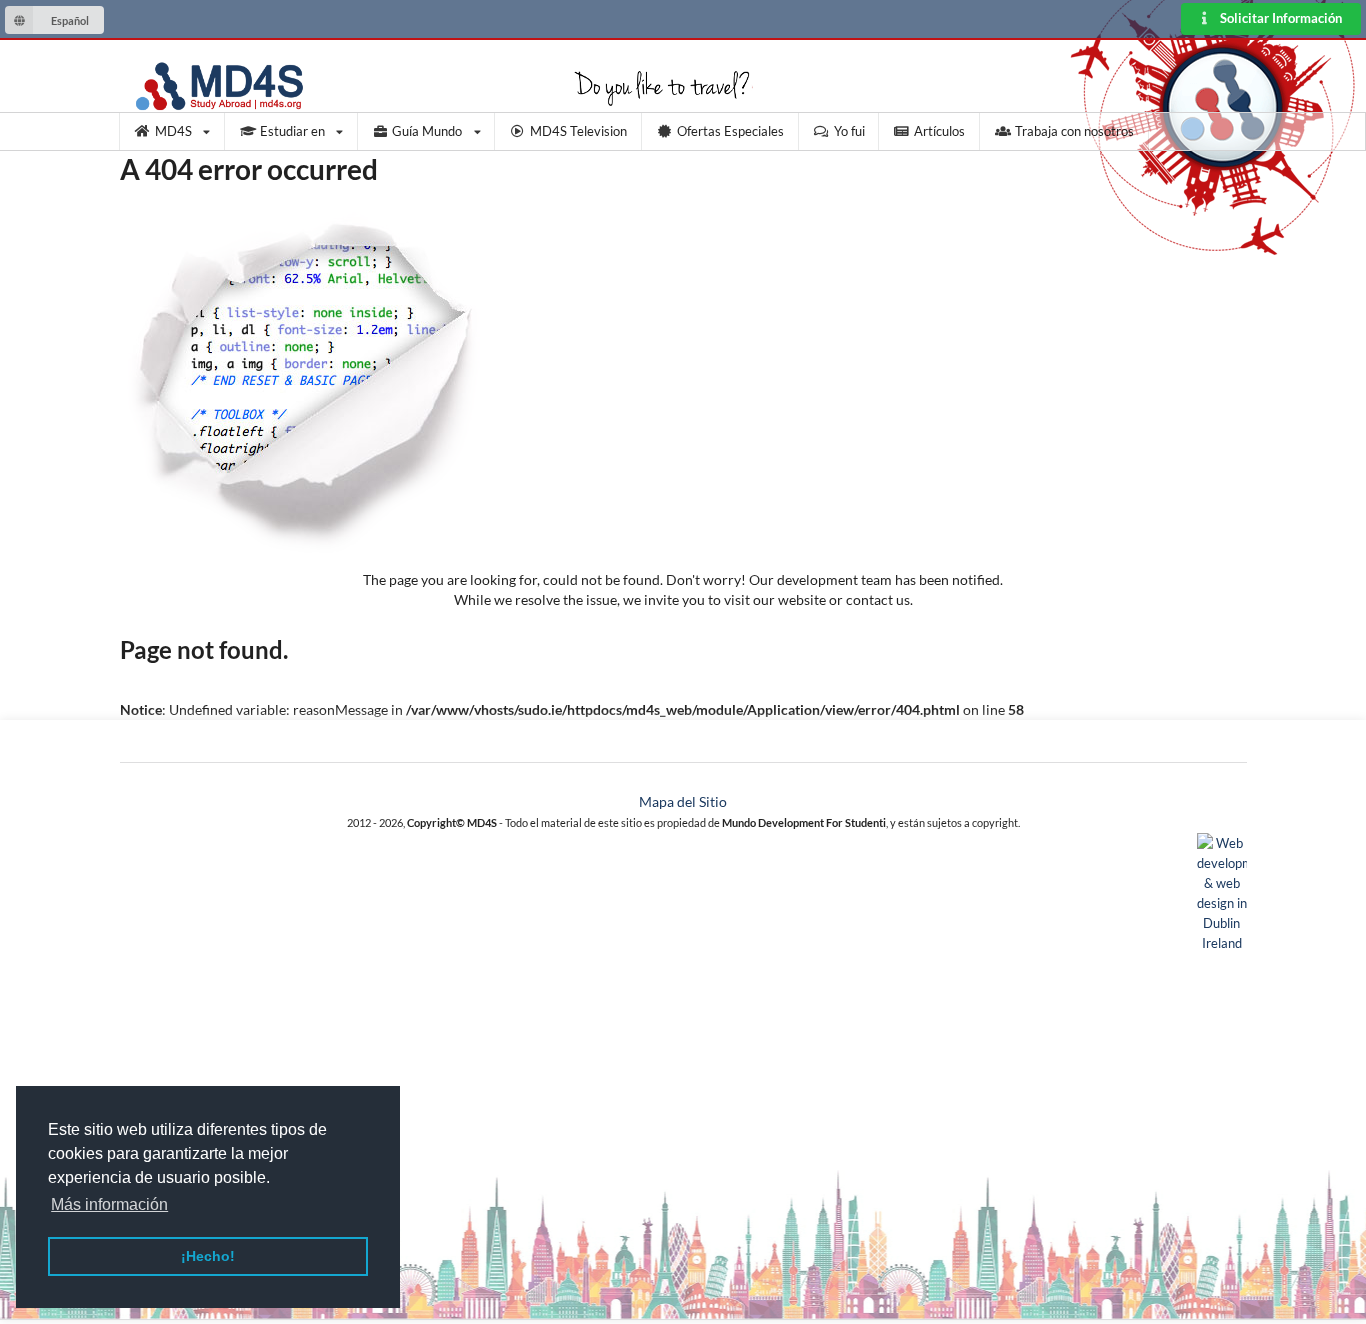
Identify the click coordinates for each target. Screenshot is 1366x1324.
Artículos (939, 131)
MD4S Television (578, 131)
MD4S (173, 131)
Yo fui (849, 131)
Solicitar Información (1279, 18)
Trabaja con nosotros (1074, 131)
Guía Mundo (427, 131)
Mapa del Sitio (683, 801)
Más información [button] (109, 1204)
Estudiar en (292, 131)
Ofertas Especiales (730, 131)
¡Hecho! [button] (208, 1256)
